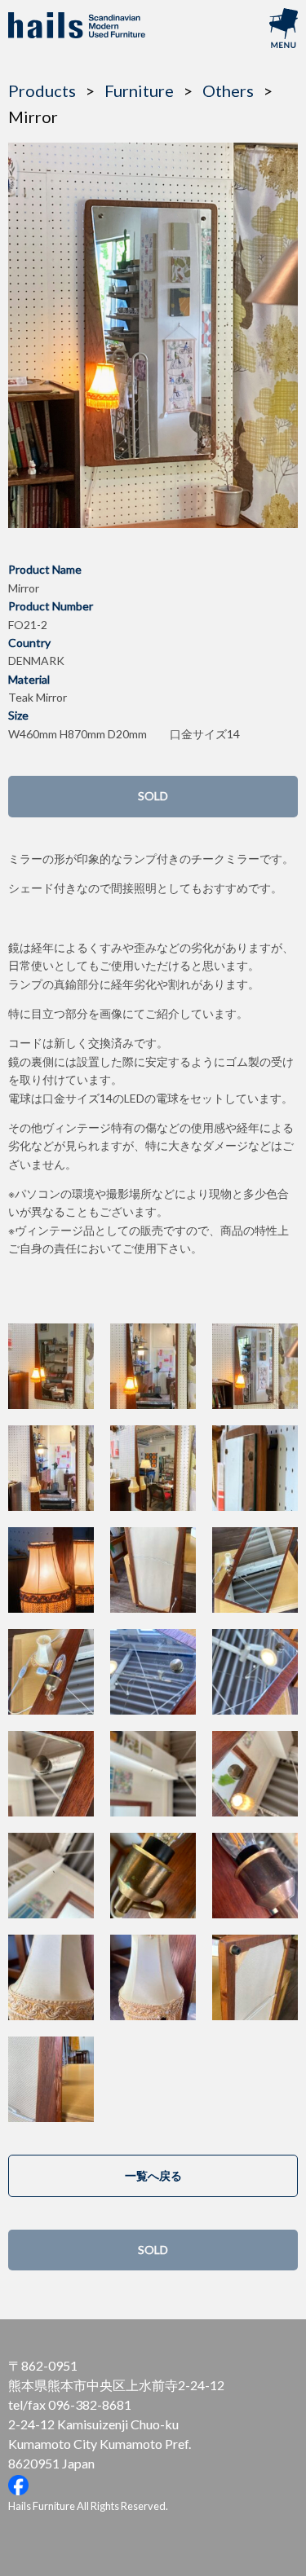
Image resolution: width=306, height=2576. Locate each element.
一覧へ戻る (153, 2175)
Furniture (139, 90)
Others (228, 90)
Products (42, 90)
